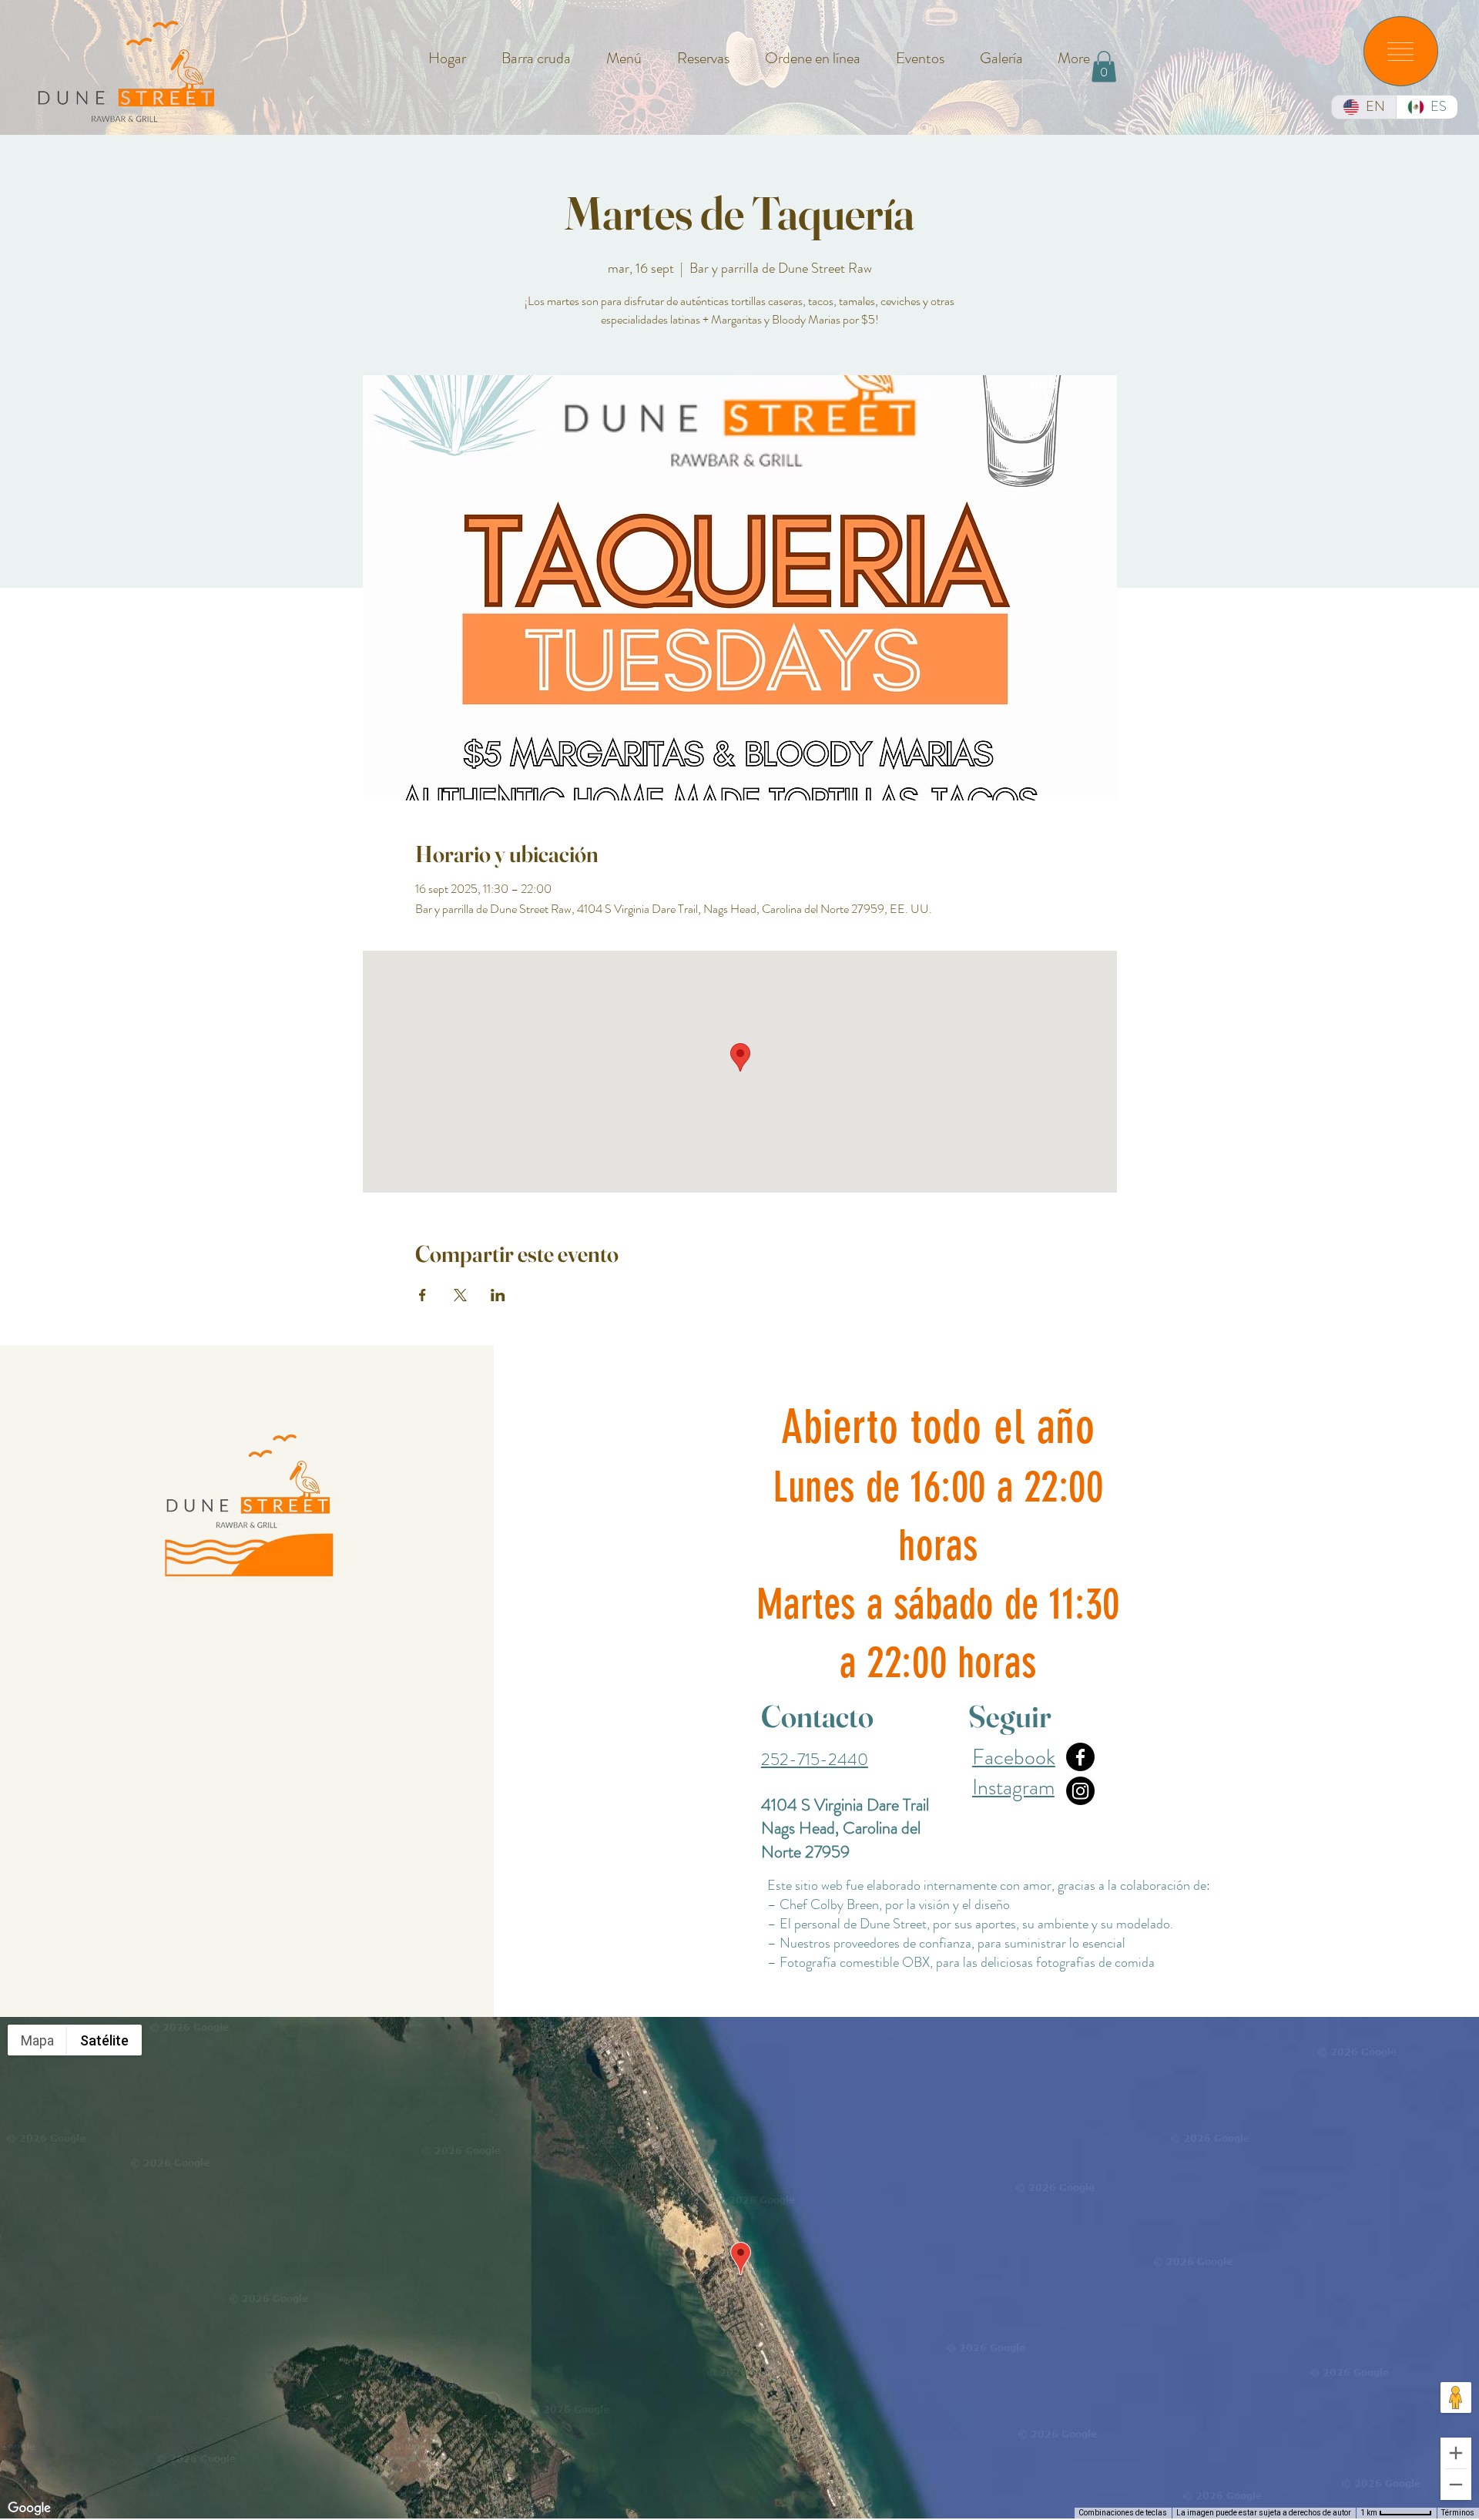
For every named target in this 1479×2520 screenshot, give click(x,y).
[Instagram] (1080, 1791)
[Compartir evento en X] (460, 1295)
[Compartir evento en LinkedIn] (498, 1295)
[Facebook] (1080, 1757)
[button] (1400, 52)
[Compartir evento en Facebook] (423, 1295)
